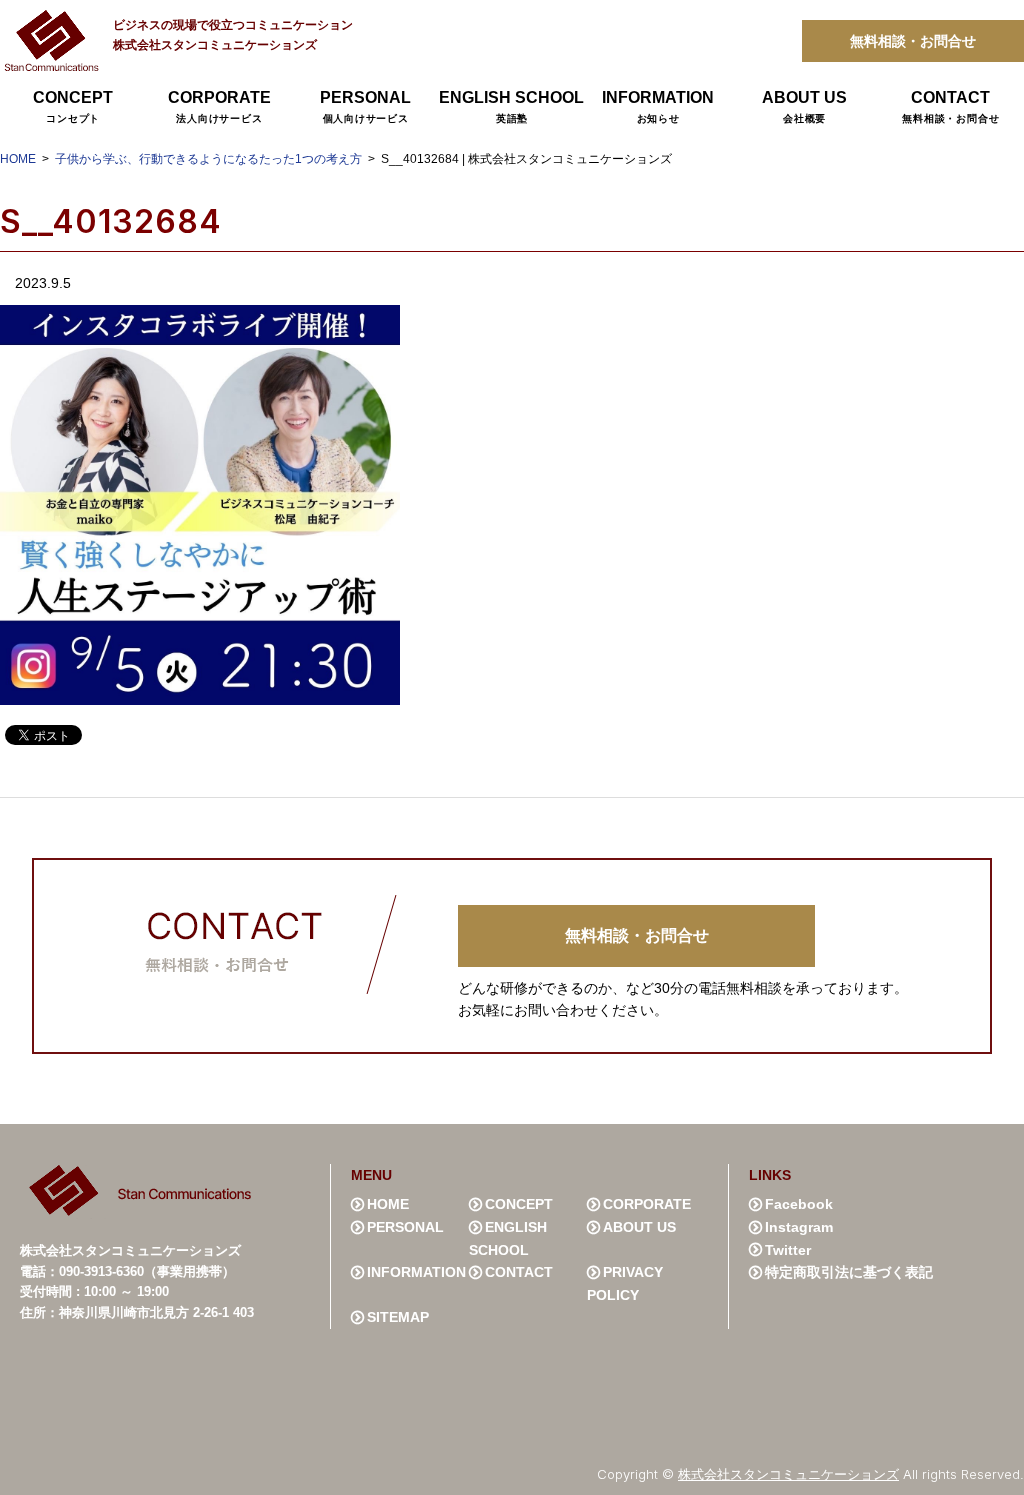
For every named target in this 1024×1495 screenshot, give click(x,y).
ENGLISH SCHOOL (511, 106)
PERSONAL (365, 106)
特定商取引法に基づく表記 (849, 1272)
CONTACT (950, 106)
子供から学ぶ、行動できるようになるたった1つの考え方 (208, 159)
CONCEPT (73, 106)
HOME (18, 159)
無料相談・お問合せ (913, 41)
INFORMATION (658, 106)
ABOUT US (804, 106)
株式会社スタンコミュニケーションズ (788, 1474)
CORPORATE (219, 106)
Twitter (788, 1250)
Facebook (799, 1204)
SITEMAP (398, 1317)
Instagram (799, 1227)
